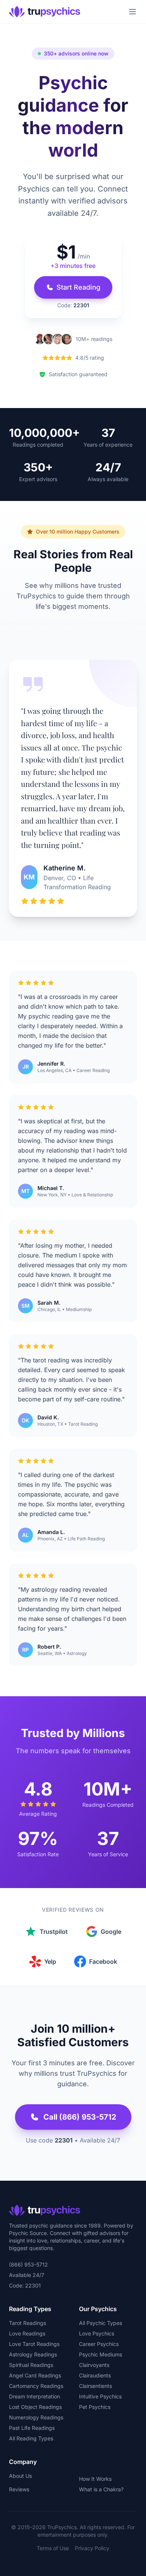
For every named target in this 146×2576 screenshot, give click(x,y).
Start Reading (78, 287)
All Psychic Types (101, 2323)
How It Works (95, 2479)
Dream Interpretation (34, 2396)
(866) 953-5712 (28, 2264)
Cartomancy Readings (36, 2386)
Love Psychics (97, 2333)
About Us (20, 2476)
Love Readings (27, 2333)
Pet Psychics (95, 2407)
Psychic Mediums (101, 2354)
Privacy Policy (92, 2548)
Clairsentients (95, 2386)
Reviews (19, 2489)
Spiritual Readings (31, 2365)
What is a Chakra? (101, 2489)
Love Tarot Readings (34, 2344)
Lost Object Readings (35, 2407)
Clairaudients (95, 2375)
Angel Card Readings (35, 2375)
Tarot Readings (28, 2323)
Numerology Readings (36, 2417)
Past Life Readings (32, 2428)
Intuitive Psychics (100, 2396)
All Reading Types (31, 2438)
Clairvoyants (94, 2365)
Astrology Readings (33, 2354)
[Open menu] (133, 12)
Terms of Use (53, 2548)
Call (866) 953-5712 (80, 2117)
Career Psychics (99, 2344)
